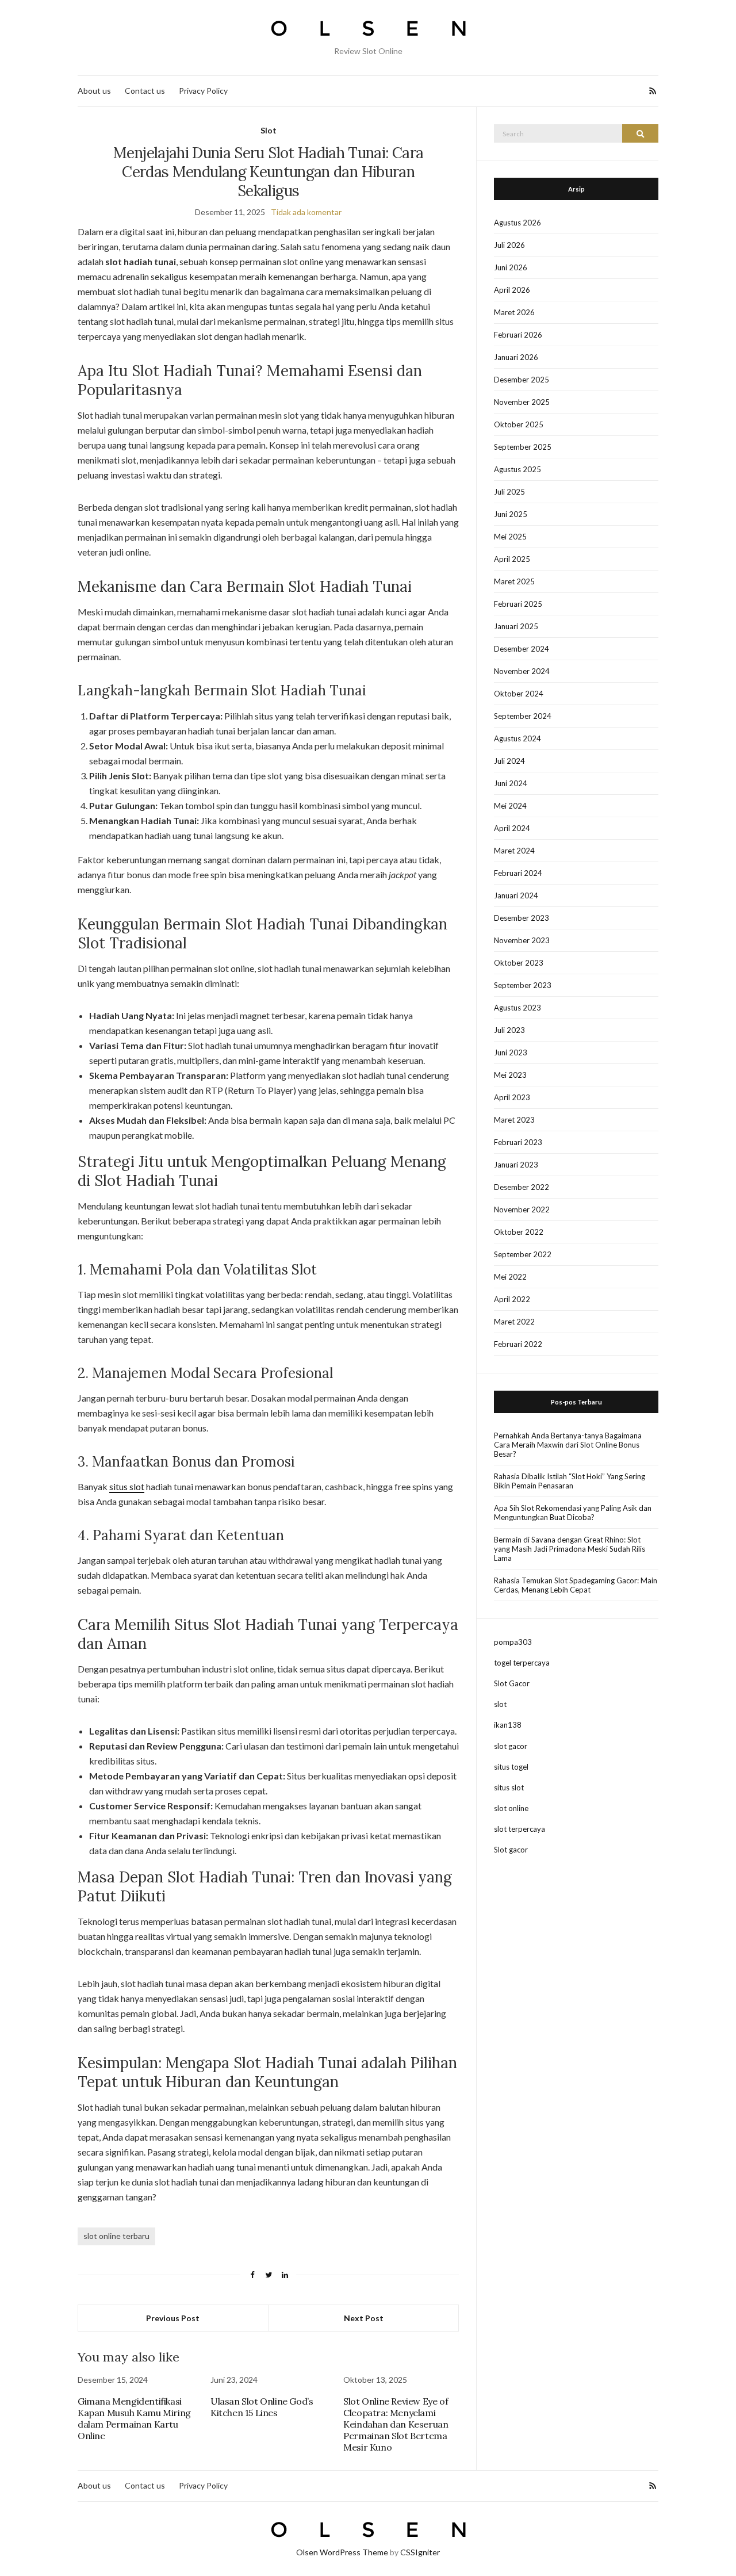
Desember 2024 (522, 649)
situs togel (511, 1767)
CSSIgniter (420, 2552)
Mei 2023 (510, 1075)
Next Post (364, 2318)
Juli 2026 (509, 245)
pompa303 (513, 1642)
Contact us (145, 91)
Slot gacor (511, 1850)
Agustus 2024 (517, 738)
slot (500, 1704)
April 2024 (512, 828)
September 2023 (523, 985)
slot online (511, 1808)
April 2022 (512, 1299)
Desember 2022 (522, 1187)
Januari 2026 (516, 357)
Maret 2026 (514, 312)
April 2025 (512, 559)
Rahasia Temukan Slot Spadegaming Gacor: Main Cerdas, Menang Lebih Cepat (576, 1585)
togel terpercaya (522, 1663)
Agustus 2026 (517, 223)
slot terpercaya (520, 1829)
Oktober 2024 (519, 694)
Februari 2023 (518, 1142)
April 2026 (512, 290)
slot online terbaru (116, 2236)
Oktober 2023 (519, 963)
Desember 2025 (522, 380)
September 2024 (523, 716)
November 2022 (522, 1209)
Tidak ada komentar (306, 212)
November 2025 (522, 402)
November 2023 (522, 940)
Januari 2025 (516, 626)
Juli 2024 (509, 761)
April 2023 (512, 1097)
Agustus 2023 (517, 1008)
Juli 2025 (509, 492)
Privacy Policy (203, 91)
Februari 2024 (518, 873)
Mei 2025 (510, 537)
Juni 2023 (511, 1052)
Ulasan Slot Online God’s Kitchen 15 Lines (262, 2407)
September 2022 (523, 1254)
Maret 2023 (514, 1120)
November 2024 (522, 671)
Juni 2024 (511, 783)
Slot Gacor (512, 1683)
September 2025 (523, 447)
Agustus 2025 (517, 469)
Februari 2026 (518, 335)
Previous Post (173, 2318)
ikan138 (508, 1725)
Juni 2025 (511, 514)
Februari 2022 (518, 1344)
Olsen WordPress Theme (342, 2552)
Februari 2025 (518, 604)
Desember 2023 (522, 918)
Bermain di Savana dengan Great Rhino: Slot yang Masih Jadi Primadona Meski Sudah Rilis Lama (570, 1549)
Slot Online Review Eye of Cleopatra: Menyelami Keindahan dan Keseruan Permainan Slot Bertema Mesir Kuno (396, 2424)
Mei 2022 (510, 1277)
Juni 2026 (511, 267)
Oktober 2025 (519, 424)
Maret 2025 (514, 581)
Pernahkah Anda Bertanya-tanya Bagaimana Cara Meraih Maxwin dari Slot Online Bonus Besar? (568, 1445)
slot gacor (511, 1746)
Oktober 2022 (519, 1232)
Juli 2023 (509, 1030)
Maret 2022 (514, 1322)
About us (94, 91)
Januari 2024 (516, 895)
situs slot (127, 1486)
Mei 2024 (510, 806)
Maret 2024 (514, 851)
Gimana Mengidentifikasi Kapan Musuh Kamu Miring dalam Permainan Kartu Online (134, 2418)
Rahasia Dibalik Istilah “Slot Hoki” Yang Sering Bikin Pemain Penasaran (570, 1481)
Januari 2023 (516, 1165)
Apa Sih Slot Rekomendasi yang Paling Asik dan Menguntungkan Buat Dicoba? (573, 1513)
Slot (269, 130)
